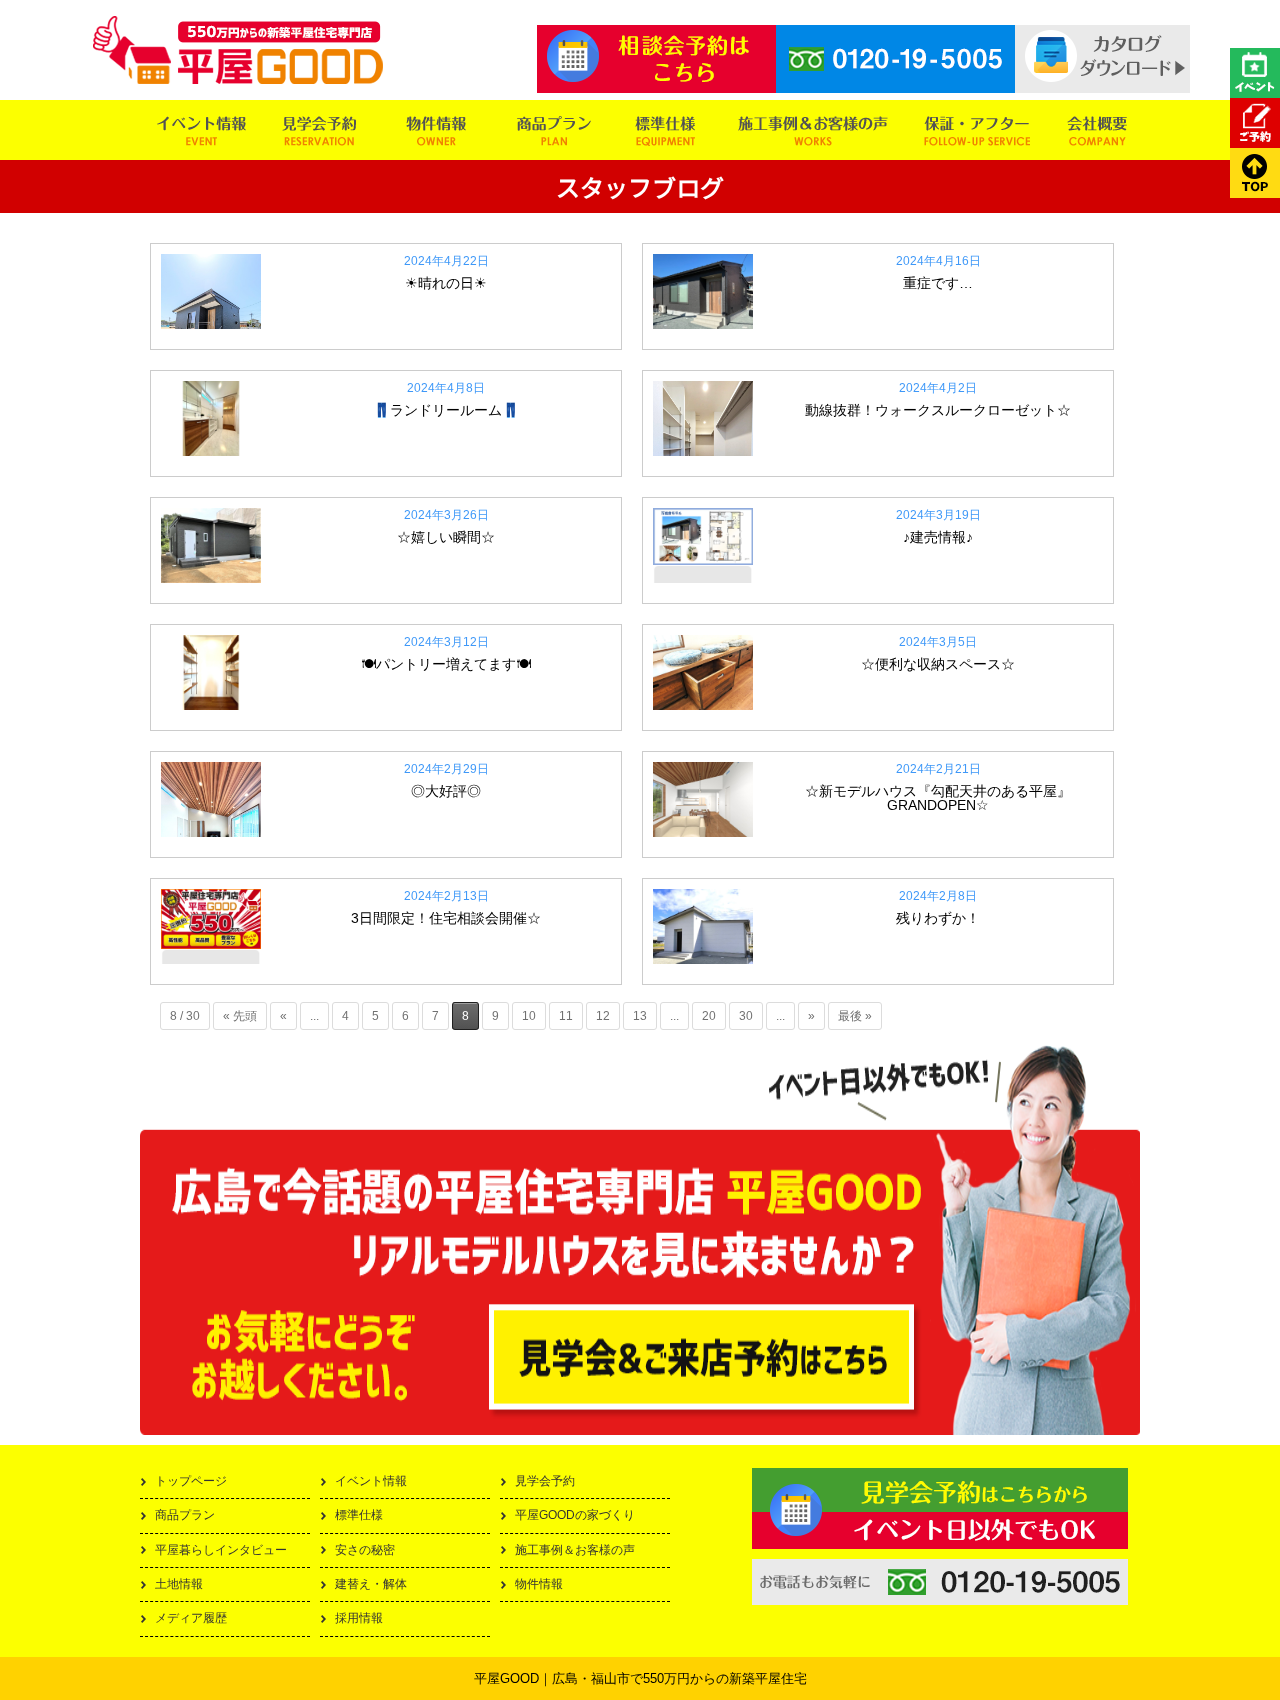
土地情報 (179, 1584)
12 (603, 1016)
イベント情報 (371, 1481)
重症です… (938, 283)
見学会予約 (545, 1481)
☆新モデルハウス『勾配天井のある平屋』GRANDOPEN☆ (938, 798)
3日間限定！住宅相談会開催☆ (446, 918)
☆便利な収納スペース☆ (938, 664)
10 (529, 1016)
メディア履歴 (191, 1618)
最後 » (855, 1016)
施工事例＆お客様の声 (575, 1550)
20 (709, 1016)
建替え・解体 (371, 1584)
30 (746, 1016)
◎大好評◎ (446, 791)
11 (566, 1016)
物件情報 (539, 1584)
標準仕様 (359, 1515)
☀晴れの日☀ (446, 283)
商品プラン (185, 1515)
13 (640, 1016)
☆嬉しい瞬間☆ (446, 537)
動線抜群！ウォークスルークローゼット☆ (938, 410)
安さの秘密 (365, 1550)
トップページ (191, 1481)
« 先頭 (240, 1016)
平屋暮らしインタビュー (221, 1550)
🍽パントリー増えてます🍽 (446, 664)
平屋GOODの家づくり (575, 1515)
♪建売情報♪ (938, 537)
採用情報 (359, 1618)
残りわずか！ (938, 918)
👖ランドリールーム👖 (446, 410)
